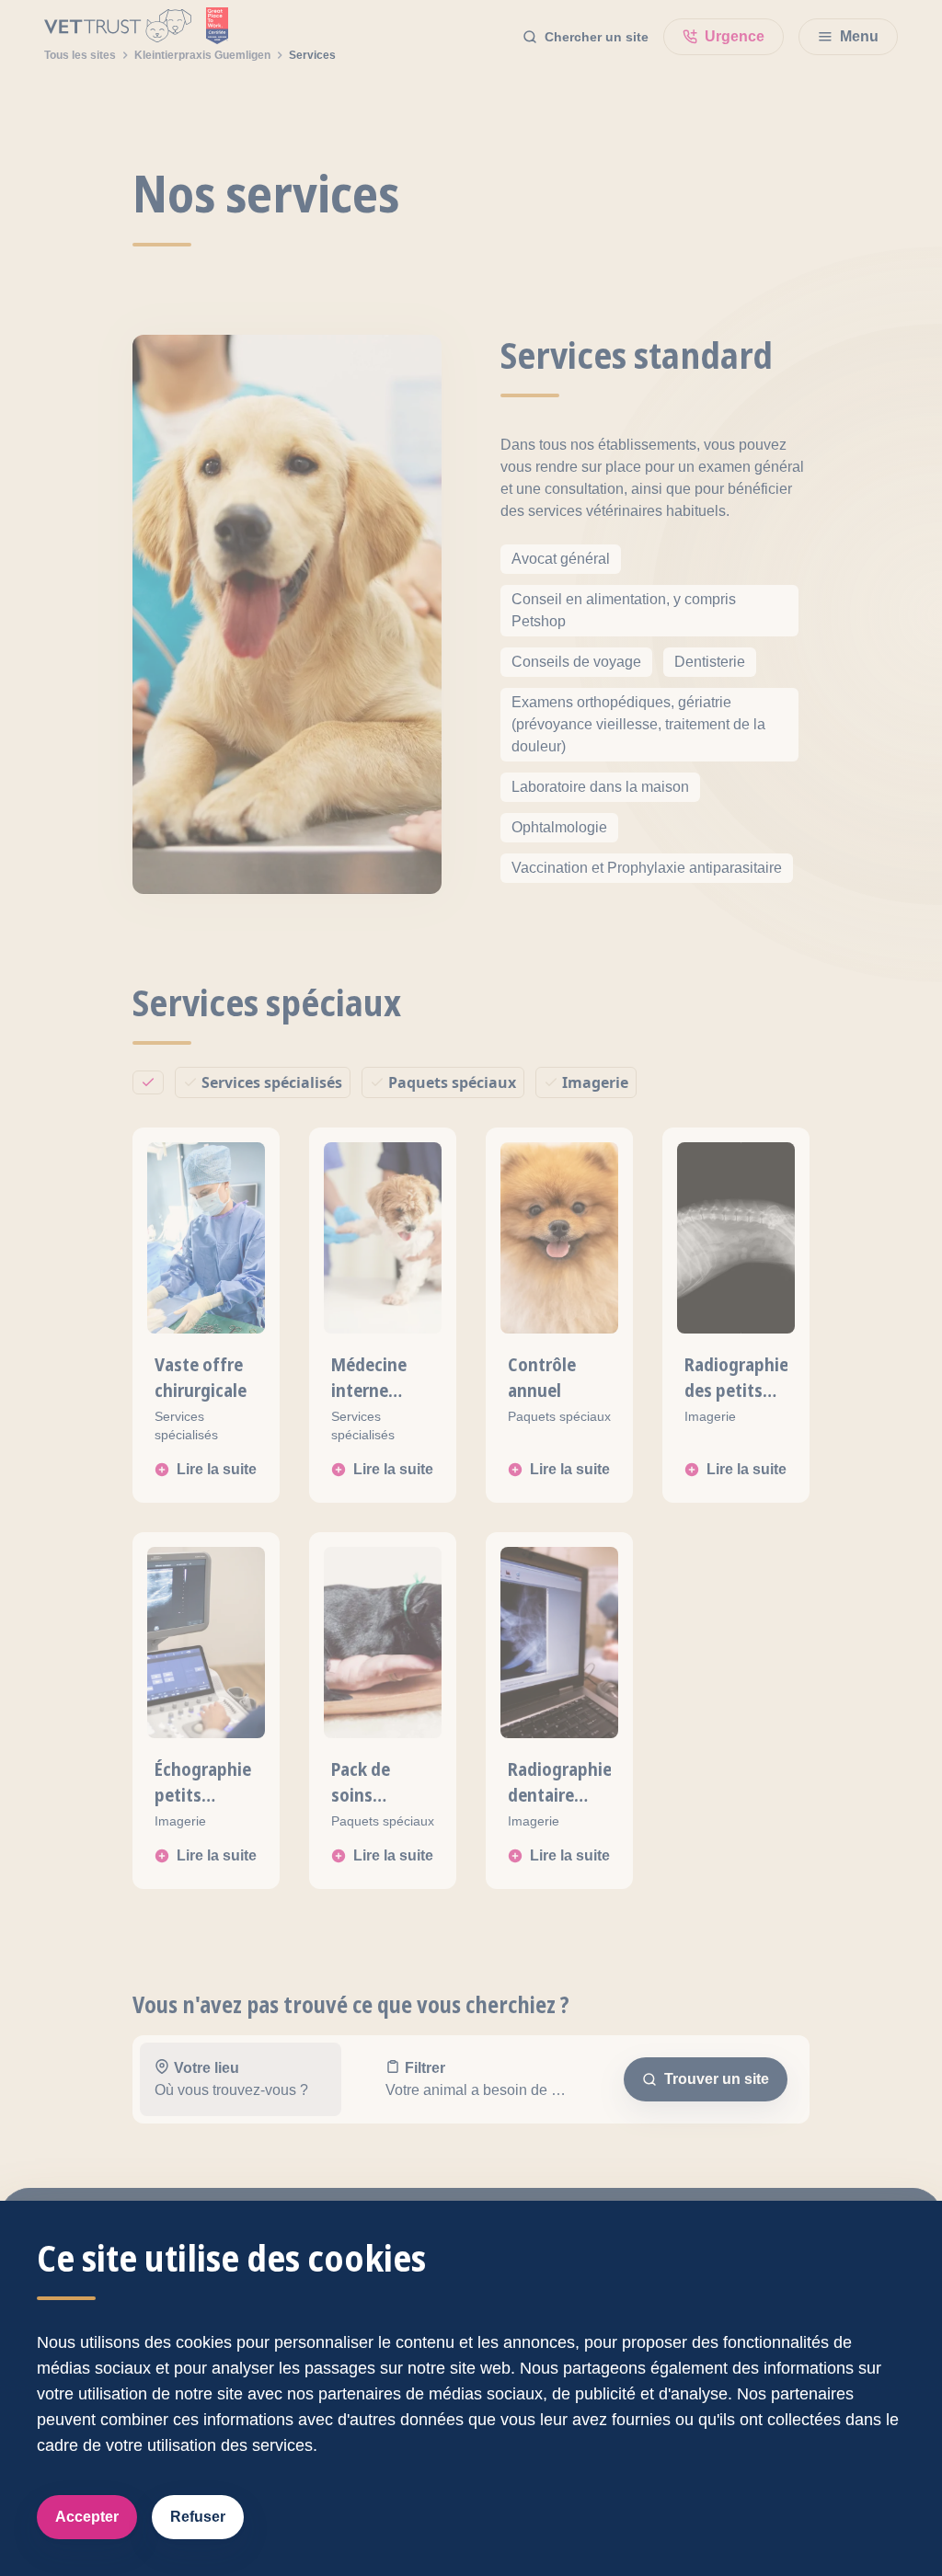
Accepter (87, 2517)
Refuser (198, 2517)
